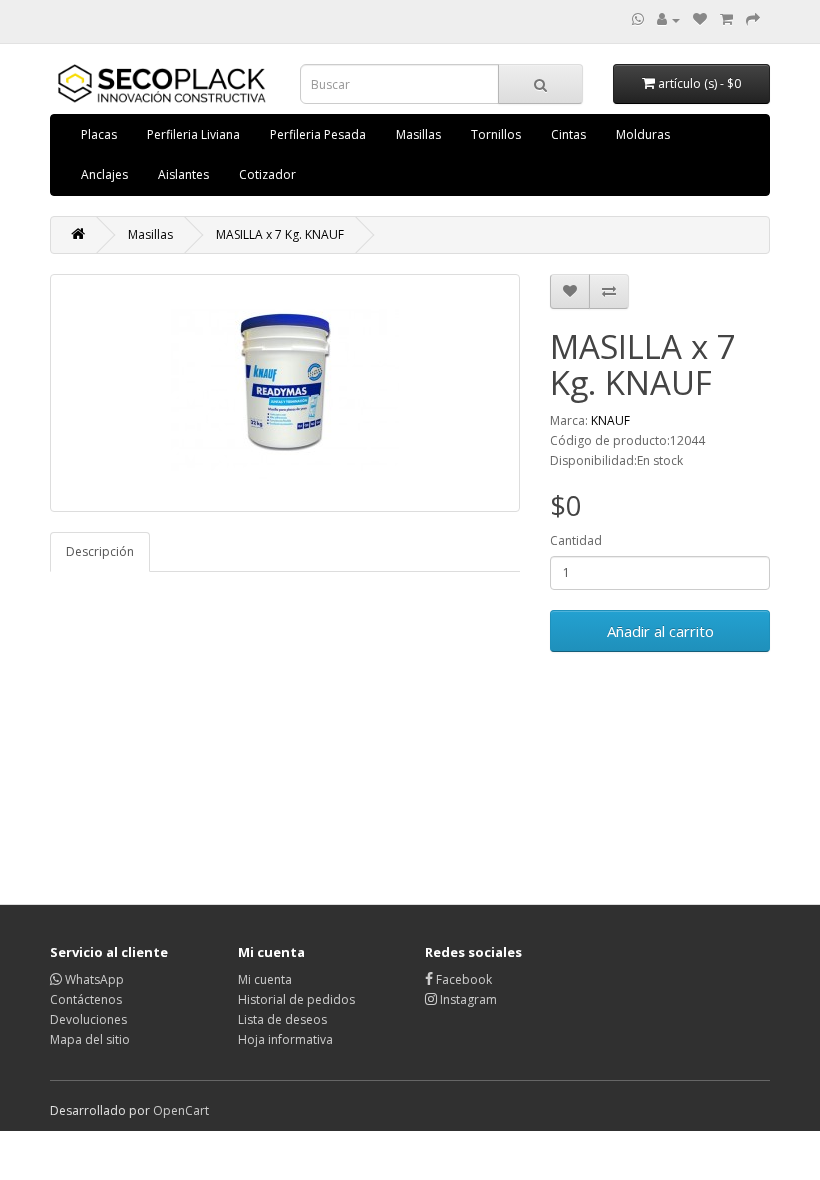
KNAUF (610, 420)
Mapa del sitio (90, 1039)
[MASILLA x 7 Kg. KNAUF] (285, 393)
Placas (99, 134)
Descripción (100, 551)
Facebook (462, 979)
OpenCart (181, 1110)
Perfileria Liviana (193, 134)
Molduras (643, 134)
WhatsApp (93, 979)
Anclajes (104, 174)
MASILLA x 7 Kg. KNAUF (280, 234)
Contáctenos (86, 999)
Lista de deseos (282, 1019)
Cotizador (267, 174)
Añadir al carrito (660, 631)
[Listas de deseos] (700, 19)
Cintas (568, 134)
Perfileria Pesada (318, 134)
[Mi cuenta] (668, 19)
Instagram (467, 999)
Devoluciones (88, 1019)
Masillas (418, 134)
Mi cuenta (265, 979)
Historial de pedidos (296, 999)
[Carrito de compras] (726, 19)
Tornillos (496, 134)
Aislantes (183, 174)
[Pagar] (753, 19)
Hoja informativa (285, 1039)
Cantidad (576, 540)
